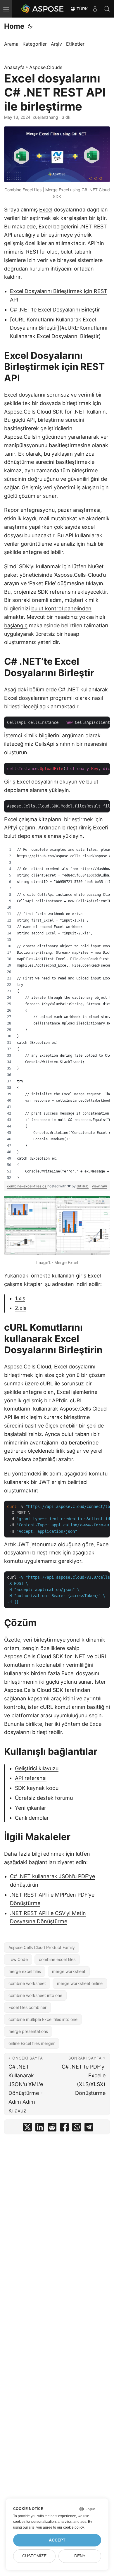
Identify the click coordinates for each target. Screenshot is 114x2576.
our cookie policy (70, 2527)
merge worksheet (69, 1971)
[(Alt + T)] (30, 26)
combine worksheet (27, 1983)
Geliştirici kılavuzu (37, 1768)
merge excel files (25, 1971)
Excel (46, 210)
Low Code (18, 1959)
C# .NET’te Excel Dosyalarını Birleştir (55, 310)
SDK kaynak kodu (37, 1788)
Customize (34, 2556)
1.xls (20, 1298)
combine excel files (57, 1959)
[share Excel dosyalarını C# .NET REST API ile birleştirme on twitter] (27, 2128)
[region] (57, 1014)
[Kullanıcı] (95, 9)
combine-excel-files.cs (27, 1186)
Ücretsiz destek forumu (44, 1798)
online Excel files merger (32, 2043)
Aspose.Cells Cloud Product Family (42, 1947)
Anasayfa (14, 67)
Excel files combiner (27, 2007)
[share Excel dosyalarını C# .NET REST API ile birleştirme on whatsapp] (77, 2128)
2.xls (21, 1308)
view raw (99, 1186)
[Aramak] (107, 9)
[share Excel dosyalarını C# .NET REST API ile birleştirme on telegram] (89, 2128)
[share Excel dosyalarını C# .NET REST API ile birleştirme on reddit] (52, 2128)
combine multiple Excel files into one (43, 2019)
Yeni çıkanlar (31, 1808)
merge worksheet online (80, 1983)
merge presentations (28, 2031)
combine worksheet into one (35, 1995)
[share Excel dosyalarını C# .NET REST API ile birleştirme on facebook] (64, 2128)
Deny (80, 2556)
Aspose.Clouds (46, 67)
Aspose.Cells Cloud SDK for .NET (45, 412)
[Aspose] (43, 9)
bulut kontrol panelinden (61, 608)
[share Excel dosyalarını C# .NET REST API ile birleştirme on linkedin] (40, 2128)
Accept (57, 2540)
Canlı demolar (32, 1818)
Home (14, 26)
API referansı (31, 1778)
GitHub (83, 1186)
